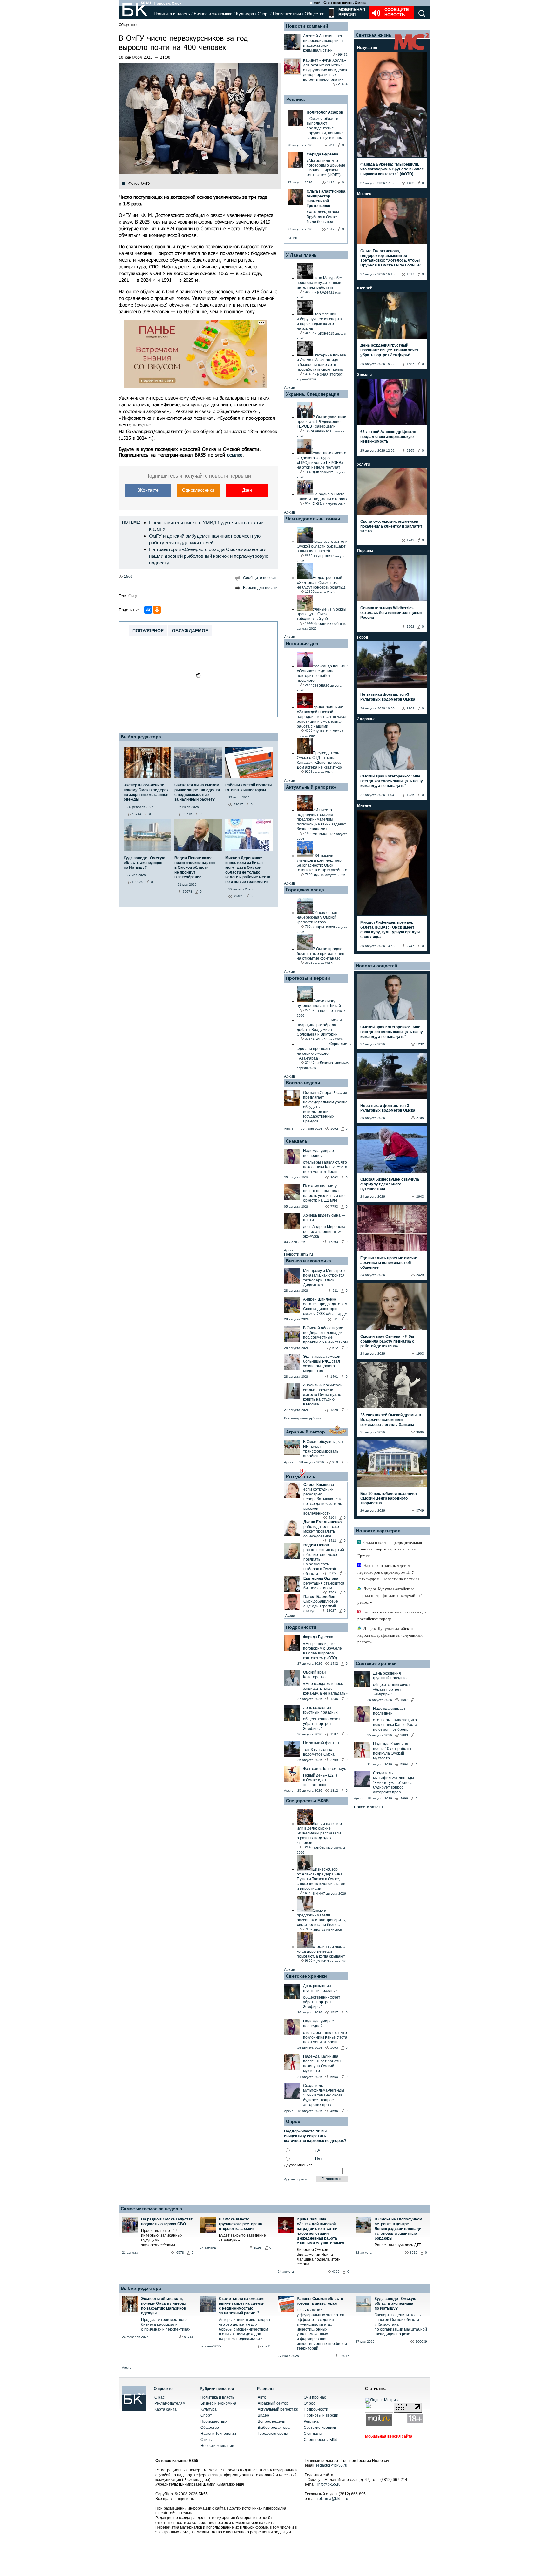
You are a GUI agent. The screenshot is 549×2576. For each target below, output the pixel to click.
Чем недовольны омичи (313, 519)
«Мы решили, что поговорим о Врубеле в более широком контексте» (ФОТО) (322, 1651)
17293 (333, 1242)
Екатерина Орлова (321, 1578)
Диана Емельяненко (322, 1522)
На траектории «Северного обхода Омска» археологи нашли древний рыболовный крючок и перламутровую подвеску (209, 556)
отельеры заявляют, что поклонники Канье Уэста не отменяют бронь (325, 1167)
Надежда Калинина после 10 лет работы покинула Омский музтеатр (322, 2064)
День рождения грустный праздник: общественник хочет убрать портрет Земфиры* (390, 350)
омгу (133, 596)
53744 (189, 2337)
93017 (344, 2356)
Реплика (295, 99)
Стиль (206, 2440)
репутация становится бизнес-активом (324, 1586)
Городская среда (305, 890)
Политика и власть (172, 14)
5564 (334, 2077)
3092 (334, 1129)
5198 (258, 2248)
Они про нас (315, 2397)
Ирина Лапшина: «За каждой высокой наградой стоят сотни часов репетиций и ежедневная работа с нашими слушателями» (321, 2231)
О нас (159, 2397)
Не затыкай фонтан (321, 1743)
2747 (410, 946)
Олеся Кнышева (319, 1485)
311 (335, 1319)
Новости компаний (307, 26)
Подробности (301, 1627)
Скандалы (297, 1141)
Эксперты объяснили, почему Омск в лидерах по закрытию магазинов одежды (164, 2306)
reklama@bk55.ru (333, 2499)
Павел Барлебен (319, 1597)
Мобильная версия (351, 12)
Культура (245, 14)
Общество (315, 14)
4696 (334, 2111)
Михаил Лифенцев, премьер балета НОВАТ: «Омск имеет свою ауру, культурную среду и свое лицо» (390, 930)
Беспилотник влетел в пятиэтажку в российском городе (392, 1615)
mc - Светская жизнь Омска (340, 3)
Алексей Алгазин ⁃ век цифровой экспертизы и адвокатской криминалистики (323, 43)
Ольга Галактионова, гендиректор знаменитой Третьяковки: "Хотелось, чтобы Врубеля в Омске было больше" (391, 258)
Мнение (364, 194)
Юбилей (365, 288)
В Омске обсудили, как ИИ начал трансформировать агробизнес (323, 1449)
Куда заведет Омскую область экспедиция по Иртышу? (395, 2303)
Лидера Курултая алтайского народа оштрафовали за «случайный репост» (390, 1595)
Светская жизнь (374, 35)
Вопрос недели (303, 1083)
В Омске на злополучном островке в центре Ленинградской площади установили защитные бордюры (398, 2229)
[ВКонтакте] (148, 610)
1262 (410, 627)
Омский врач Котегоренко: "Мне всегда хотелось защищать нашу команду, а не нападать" (392, 781)
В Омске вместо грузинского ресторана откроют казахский (241, 2224)
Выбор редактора (141, 737)
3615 (414, 2252)
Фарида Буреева (318, 1637)
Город (363, 637)
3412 (332, 1540)
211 (335, 1291)
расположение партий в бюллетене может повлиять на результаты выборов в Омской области (324, 1562)
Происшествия (287, 14)
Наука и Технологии (218, 2434)
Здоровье (366, 719)
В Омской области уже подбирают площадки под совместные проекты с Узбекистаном (325, 1335)
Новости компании (217, 2446)
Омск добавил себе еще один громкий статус (321, 1606)
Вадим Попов (316, 1545)
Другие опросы (295, 2179)
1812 (334, 1790)
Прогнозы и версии (308, 978)
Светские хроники (306, 1976)
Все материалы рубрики (303, 1418)
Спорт (263, 14)
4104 (332, 1518)
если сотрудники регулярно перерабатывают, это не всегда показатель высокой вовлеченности (323, 1501)
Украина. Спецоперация (313, 394)
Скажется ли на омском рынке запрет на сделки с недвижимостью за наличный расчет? (242, 2306)
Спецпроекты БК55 (307, 1801)
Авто (262, 2397)
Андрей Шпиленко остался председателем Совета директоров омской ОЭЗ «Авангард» (325, 1306)
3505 (332, 1573)
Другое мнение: (298, 2165)
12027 (331, 1610)
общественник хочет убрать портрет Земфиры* (322, 1724)
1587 (334, 1734)
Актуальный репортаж (311, 787)
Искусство (367, 48)
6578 (180, 2252)
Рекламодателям (170, 2403)
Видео (263, 2415)
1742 (410, 540)
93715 (267, 2346)
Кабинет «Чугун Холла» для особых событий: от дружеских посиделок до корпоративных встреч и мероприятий (325, 70)
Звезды (364, 375)
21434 (343, 84)
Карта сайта (166, 2409)
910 (335, 1462)
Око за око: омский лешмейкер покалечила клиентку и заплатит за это (391, 526)
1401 (334, 1376)
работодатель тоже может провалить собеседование (321, 1531)
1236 (334, 1699)
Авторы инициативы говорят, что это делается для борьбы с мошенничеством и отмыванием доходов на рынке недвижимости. (245, 2329)
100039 (421, 2341)
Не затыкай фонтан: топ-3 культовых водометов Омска (388, 697)
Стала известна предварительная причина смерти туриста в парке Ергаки (390, 1549)
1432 (334, 1664)
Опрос (309, 2403)
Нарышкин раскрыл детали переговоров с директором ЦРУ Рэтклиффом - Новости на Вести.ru (388, 1572)
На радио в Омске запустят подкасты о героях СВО (167, 2222)
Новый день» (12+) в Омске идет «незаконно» (320, 1780)
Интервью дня (302, 643)
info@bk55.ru (329, 2484)
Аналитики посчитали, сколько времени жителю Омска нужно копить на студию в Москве (323, 1395)
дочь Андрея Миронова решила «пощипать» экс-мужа (324, 1232)
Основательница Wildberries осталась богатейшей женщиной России (391, 613)
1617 (410, 274)
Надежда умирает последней (319, 1153)
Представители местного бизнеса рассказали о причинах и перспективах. (166, 2324)
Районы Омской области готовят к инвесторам (320, 2301)
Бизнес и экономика (213, 14)
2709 (334, 1760)
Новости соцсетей (377, 966)
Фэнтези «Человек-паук (324, 1769)
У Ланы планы (302, 255)
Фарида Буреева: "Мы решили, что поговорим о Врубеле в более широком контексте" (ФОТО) (392, 169)
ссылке (235, 455)
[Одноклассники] (157, 610)
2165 (410, 450)
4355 (336, 2272)
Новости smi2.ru (298, 1254)
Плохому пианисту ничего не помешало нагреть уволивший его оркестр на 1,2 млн (324, 1193)
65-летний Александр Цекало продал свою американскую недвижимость (388, 437)
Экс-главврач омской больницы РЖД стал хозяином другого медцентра (322, 1364)
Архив (292, 238)
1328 (334, 1410)
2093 (334, 1177)
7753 (334, 1207)
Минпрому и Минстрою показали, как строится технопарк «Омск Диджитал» (324, 1278)
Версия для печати (260, 588)
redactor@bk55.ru (332, 2465)
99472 (343, 55)
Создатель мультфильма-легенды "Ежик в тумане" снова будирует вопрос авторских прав (324, 2095)
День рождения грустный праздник (320, 1710)
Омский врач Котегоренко (314, 1675)
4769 (332, 1592)
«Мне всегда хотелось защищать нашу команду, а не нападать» (325, 1689)
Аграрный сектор (305, 1432)
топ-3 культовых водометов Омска (319, 1752)
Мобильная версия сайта (389, 2436)
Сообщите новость (397, 12)
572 (335, 1348)
